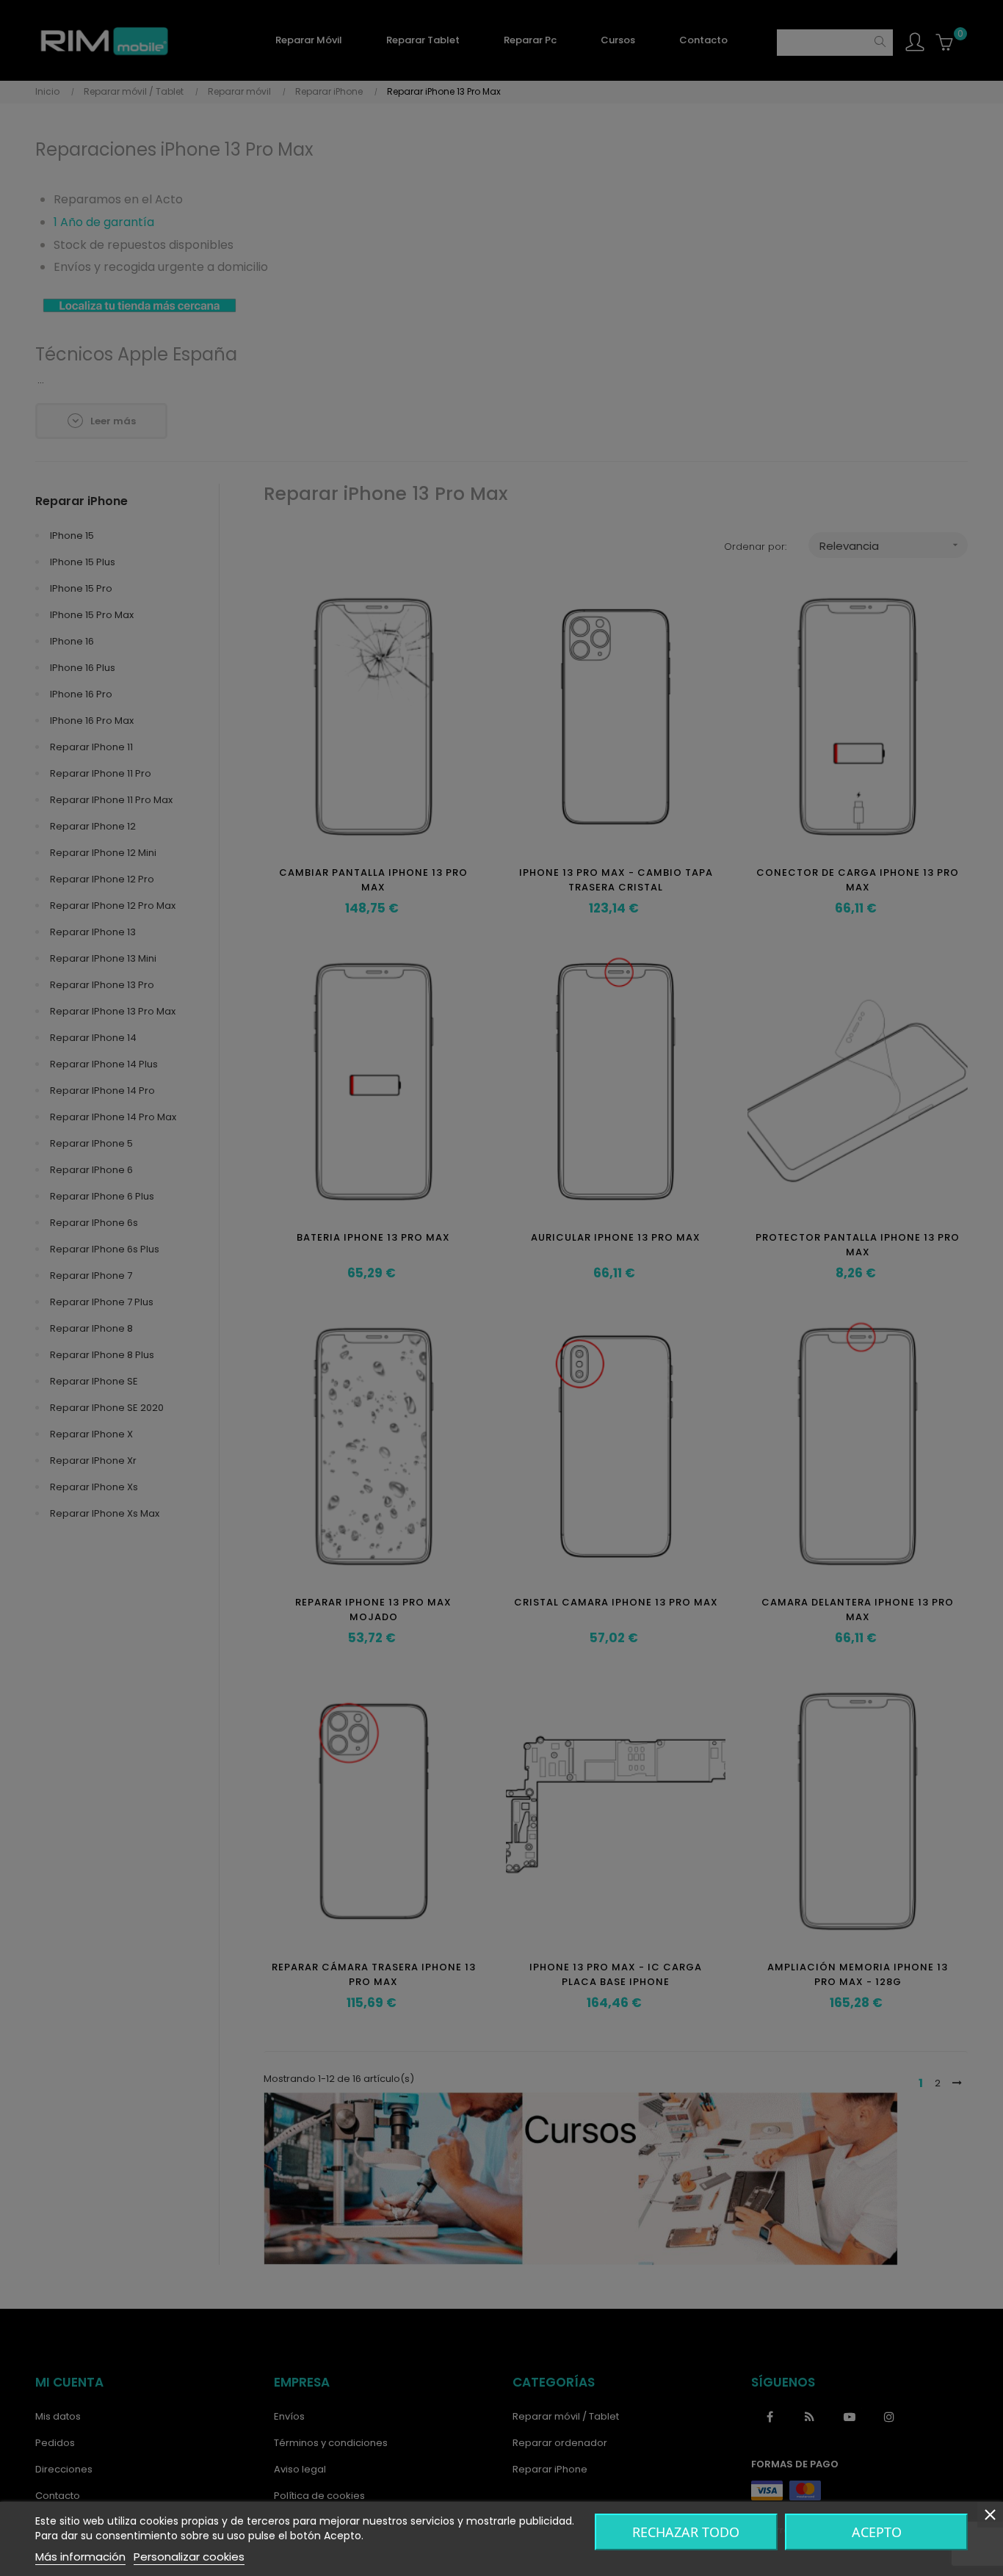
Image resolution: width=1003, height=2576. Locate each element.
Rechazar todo (686, 2532)
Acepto (877, 2532)
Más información (80, 2557)
